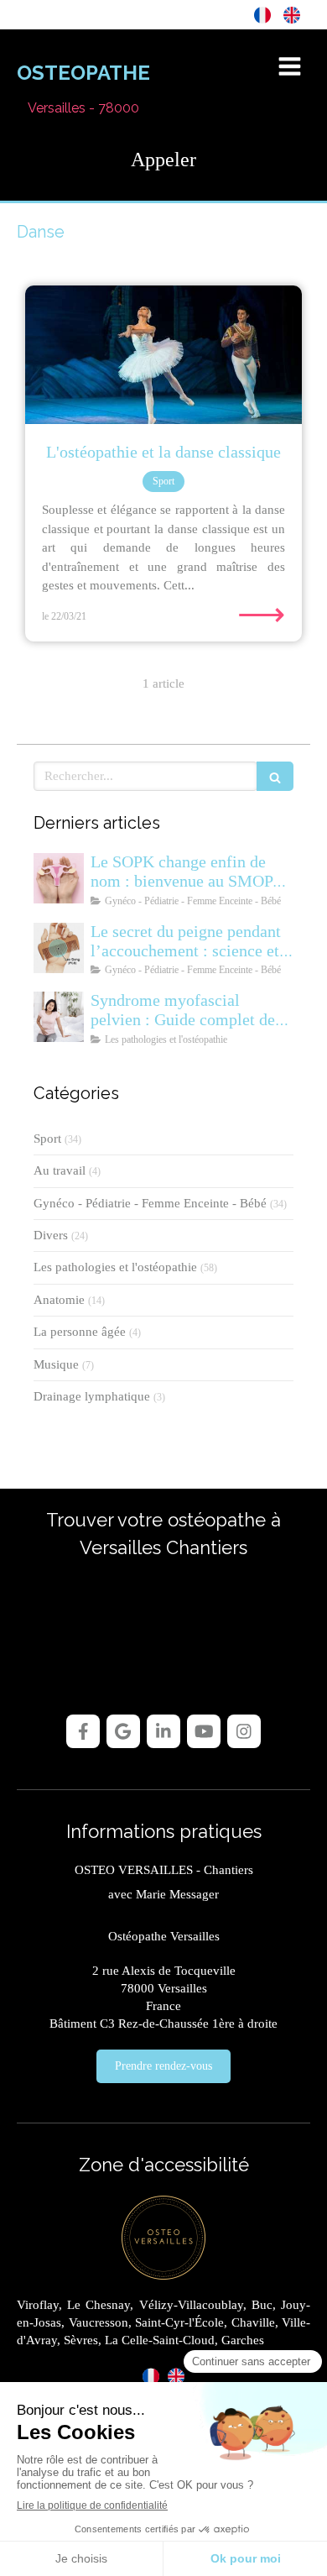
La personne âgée (80, 1332)
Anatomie (59, 1300)
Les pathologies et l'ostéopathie (115, 1267)
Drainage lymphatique (92, 1396)
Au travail (60, 1170)
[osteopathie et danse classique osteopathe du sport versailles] (163, 355)
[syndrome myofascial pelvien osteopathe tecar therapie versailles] (59, 1017)
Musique (56, 1364)
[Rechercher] (275, 776)
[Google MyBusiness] (123, 1731)
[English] (292, 14)
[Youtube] (204, 1731)
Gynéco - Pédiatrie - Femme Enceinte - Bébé (150, 1203)
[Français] (262, 14)
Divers (51, 1235)
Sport (47, 1139)
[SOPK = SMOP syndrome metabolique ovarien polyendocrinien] (59, 878)
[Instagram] (244, 1731)
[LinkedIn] (163, 1731)
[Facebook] (83, 1731)
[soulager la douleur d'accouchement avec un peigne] (59, 948)
